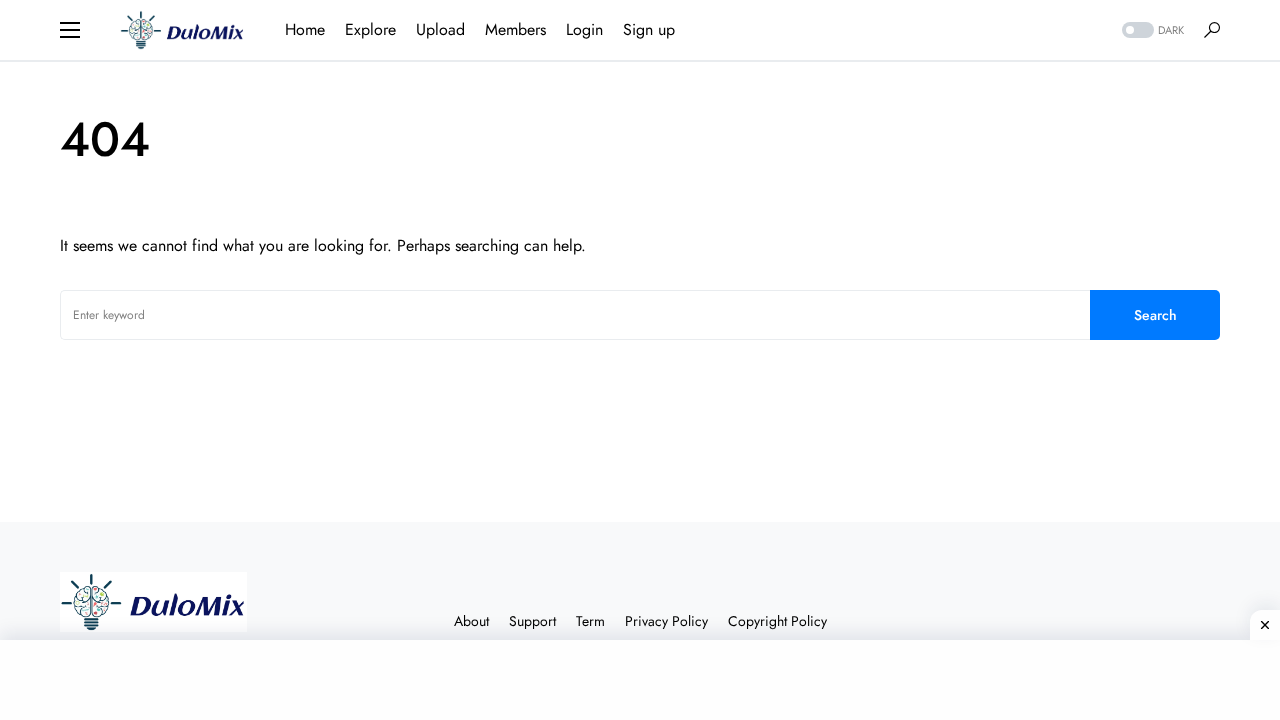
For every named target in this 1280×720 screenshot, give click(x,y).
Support (532, 621)
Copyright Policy (777, 621)
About (471, 621)
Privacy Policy (666, 621)
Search (1155, 315)
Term (590, 621)
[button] (70, 30)
